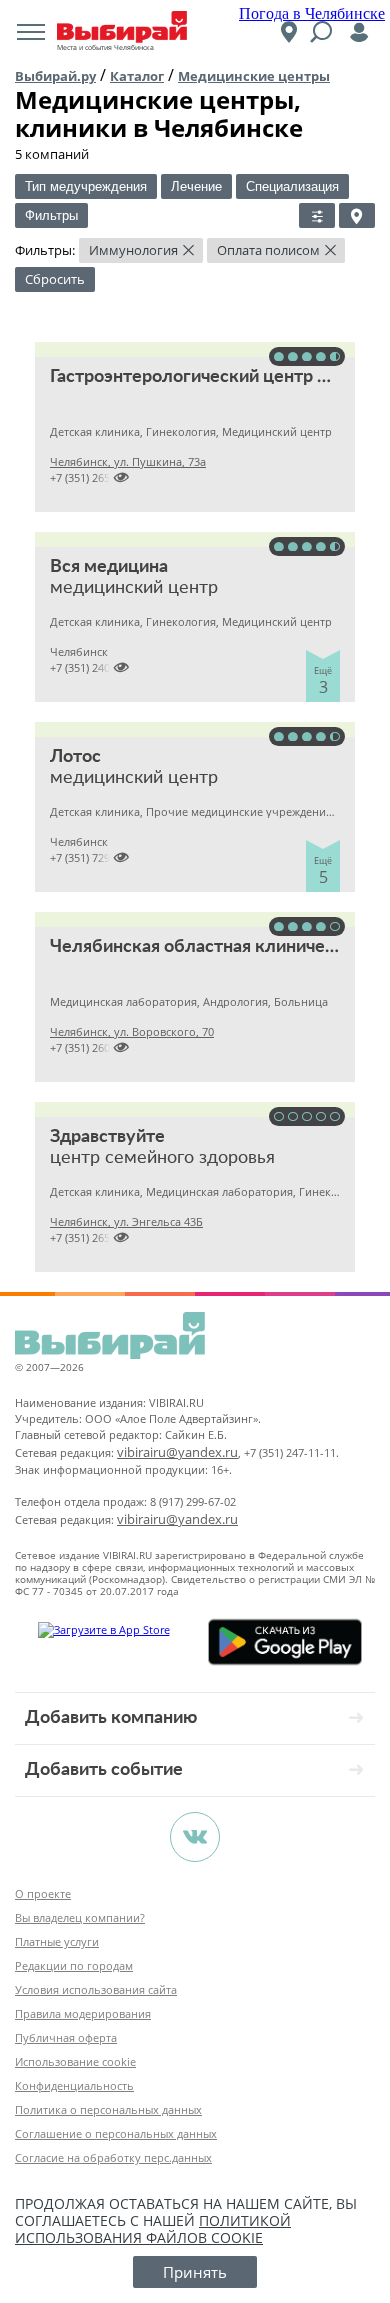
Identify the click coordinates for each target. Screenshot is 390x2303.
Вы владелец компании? (80, 1917)
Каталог (137, 76)
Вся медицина (109, 567)
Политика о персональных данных (108, 2109)
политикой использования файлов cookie (153, 2229)
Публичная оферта (66, 2037)
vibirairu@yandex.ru (177, 1452)
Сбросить (55, 279)
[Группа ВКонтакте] (195, 1837)
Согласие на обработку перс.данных (113, 2157)
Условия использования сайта (96, 1989)
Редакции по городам (74, 1965)
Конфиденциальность (74, 2085)
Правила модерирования (83, 2013)
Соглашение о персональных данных (116, 2133)
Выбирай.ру (55, 76)
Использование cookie (75, 2061)
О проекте (43, 1893)
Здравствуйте (107, 1137)
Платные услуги (57, 1941)
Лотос (75, 757)
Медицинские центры (254, 76)
